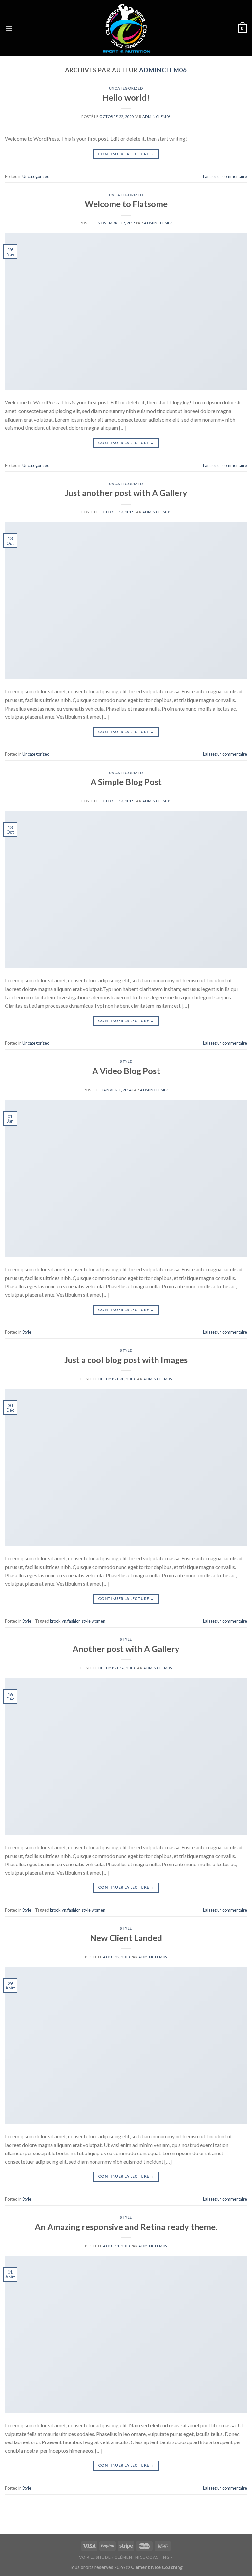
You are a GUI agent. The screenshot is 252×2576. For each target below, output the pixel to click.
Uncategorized (126, 88)
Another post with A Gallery (126, 1649)
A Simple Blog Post (126, 782)
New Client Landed (126, 1938)
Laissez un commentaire (225, 176)
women (98, 1621)
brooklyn (58, 1621)
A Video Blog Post (126, 1071)
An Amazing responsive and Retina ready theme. (126, 2227)
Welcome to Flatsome (126, 204)
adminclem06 (163, 70)
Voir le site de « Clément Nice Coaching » (126, 2557)
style (86, 1621)
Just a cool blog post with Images (126, 1360)
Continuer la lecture (126, 154)
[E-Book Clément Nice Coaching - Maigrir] (126, 28)
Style (126, 1061)
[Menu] (9, 28)
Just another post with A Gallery (126, 493)
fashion (74, 1621)
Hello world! (126, 97)
